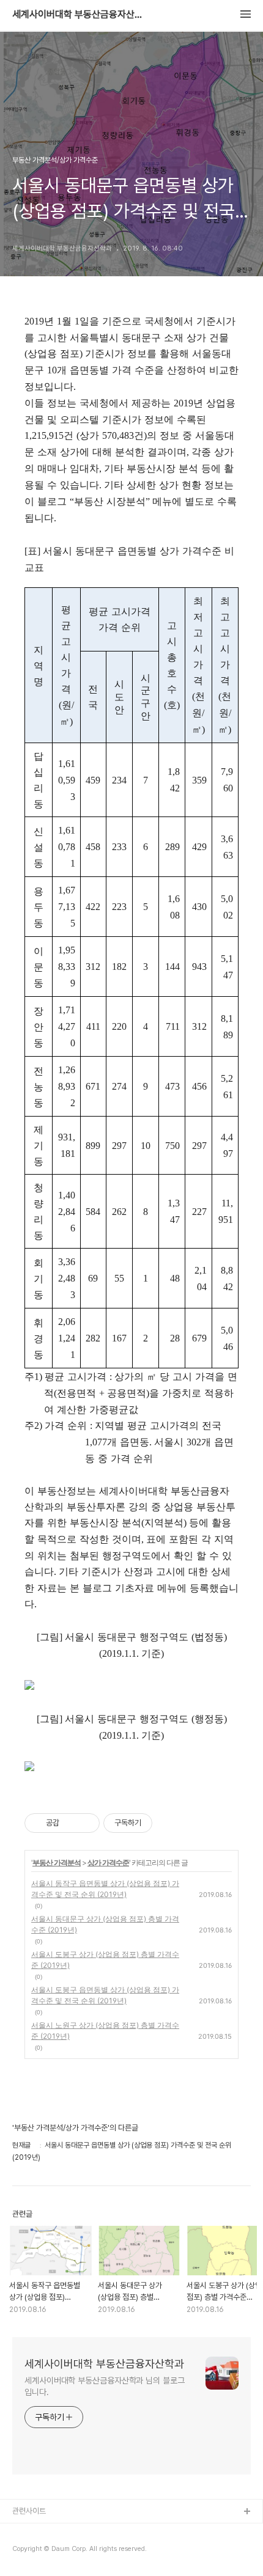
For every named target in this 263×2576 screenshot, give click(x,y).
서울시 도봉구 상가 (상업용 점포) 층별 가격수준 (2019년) (105, 1960)
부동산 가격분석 (57, 1862)
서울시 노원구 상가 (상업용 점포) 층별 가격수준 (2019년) (105, 2031)
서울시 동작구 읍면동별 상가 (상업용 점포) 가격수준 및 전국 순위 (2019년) (105, 1889)
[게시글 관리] (86, 1823)
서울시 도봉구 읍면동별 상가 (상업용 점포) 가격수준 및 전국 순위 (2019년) (105, 1995)
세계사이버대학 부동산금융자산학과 (80, 15)
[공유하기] (71, 1823)
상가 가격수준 (108, 1862)
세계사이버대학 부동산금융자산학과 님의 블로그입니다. (105, 2386)
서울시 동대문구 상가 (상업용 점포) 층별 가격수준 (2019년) (105, 1924)
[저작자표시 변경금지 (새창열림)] (163, 1823)
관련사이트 (29, 2511)
